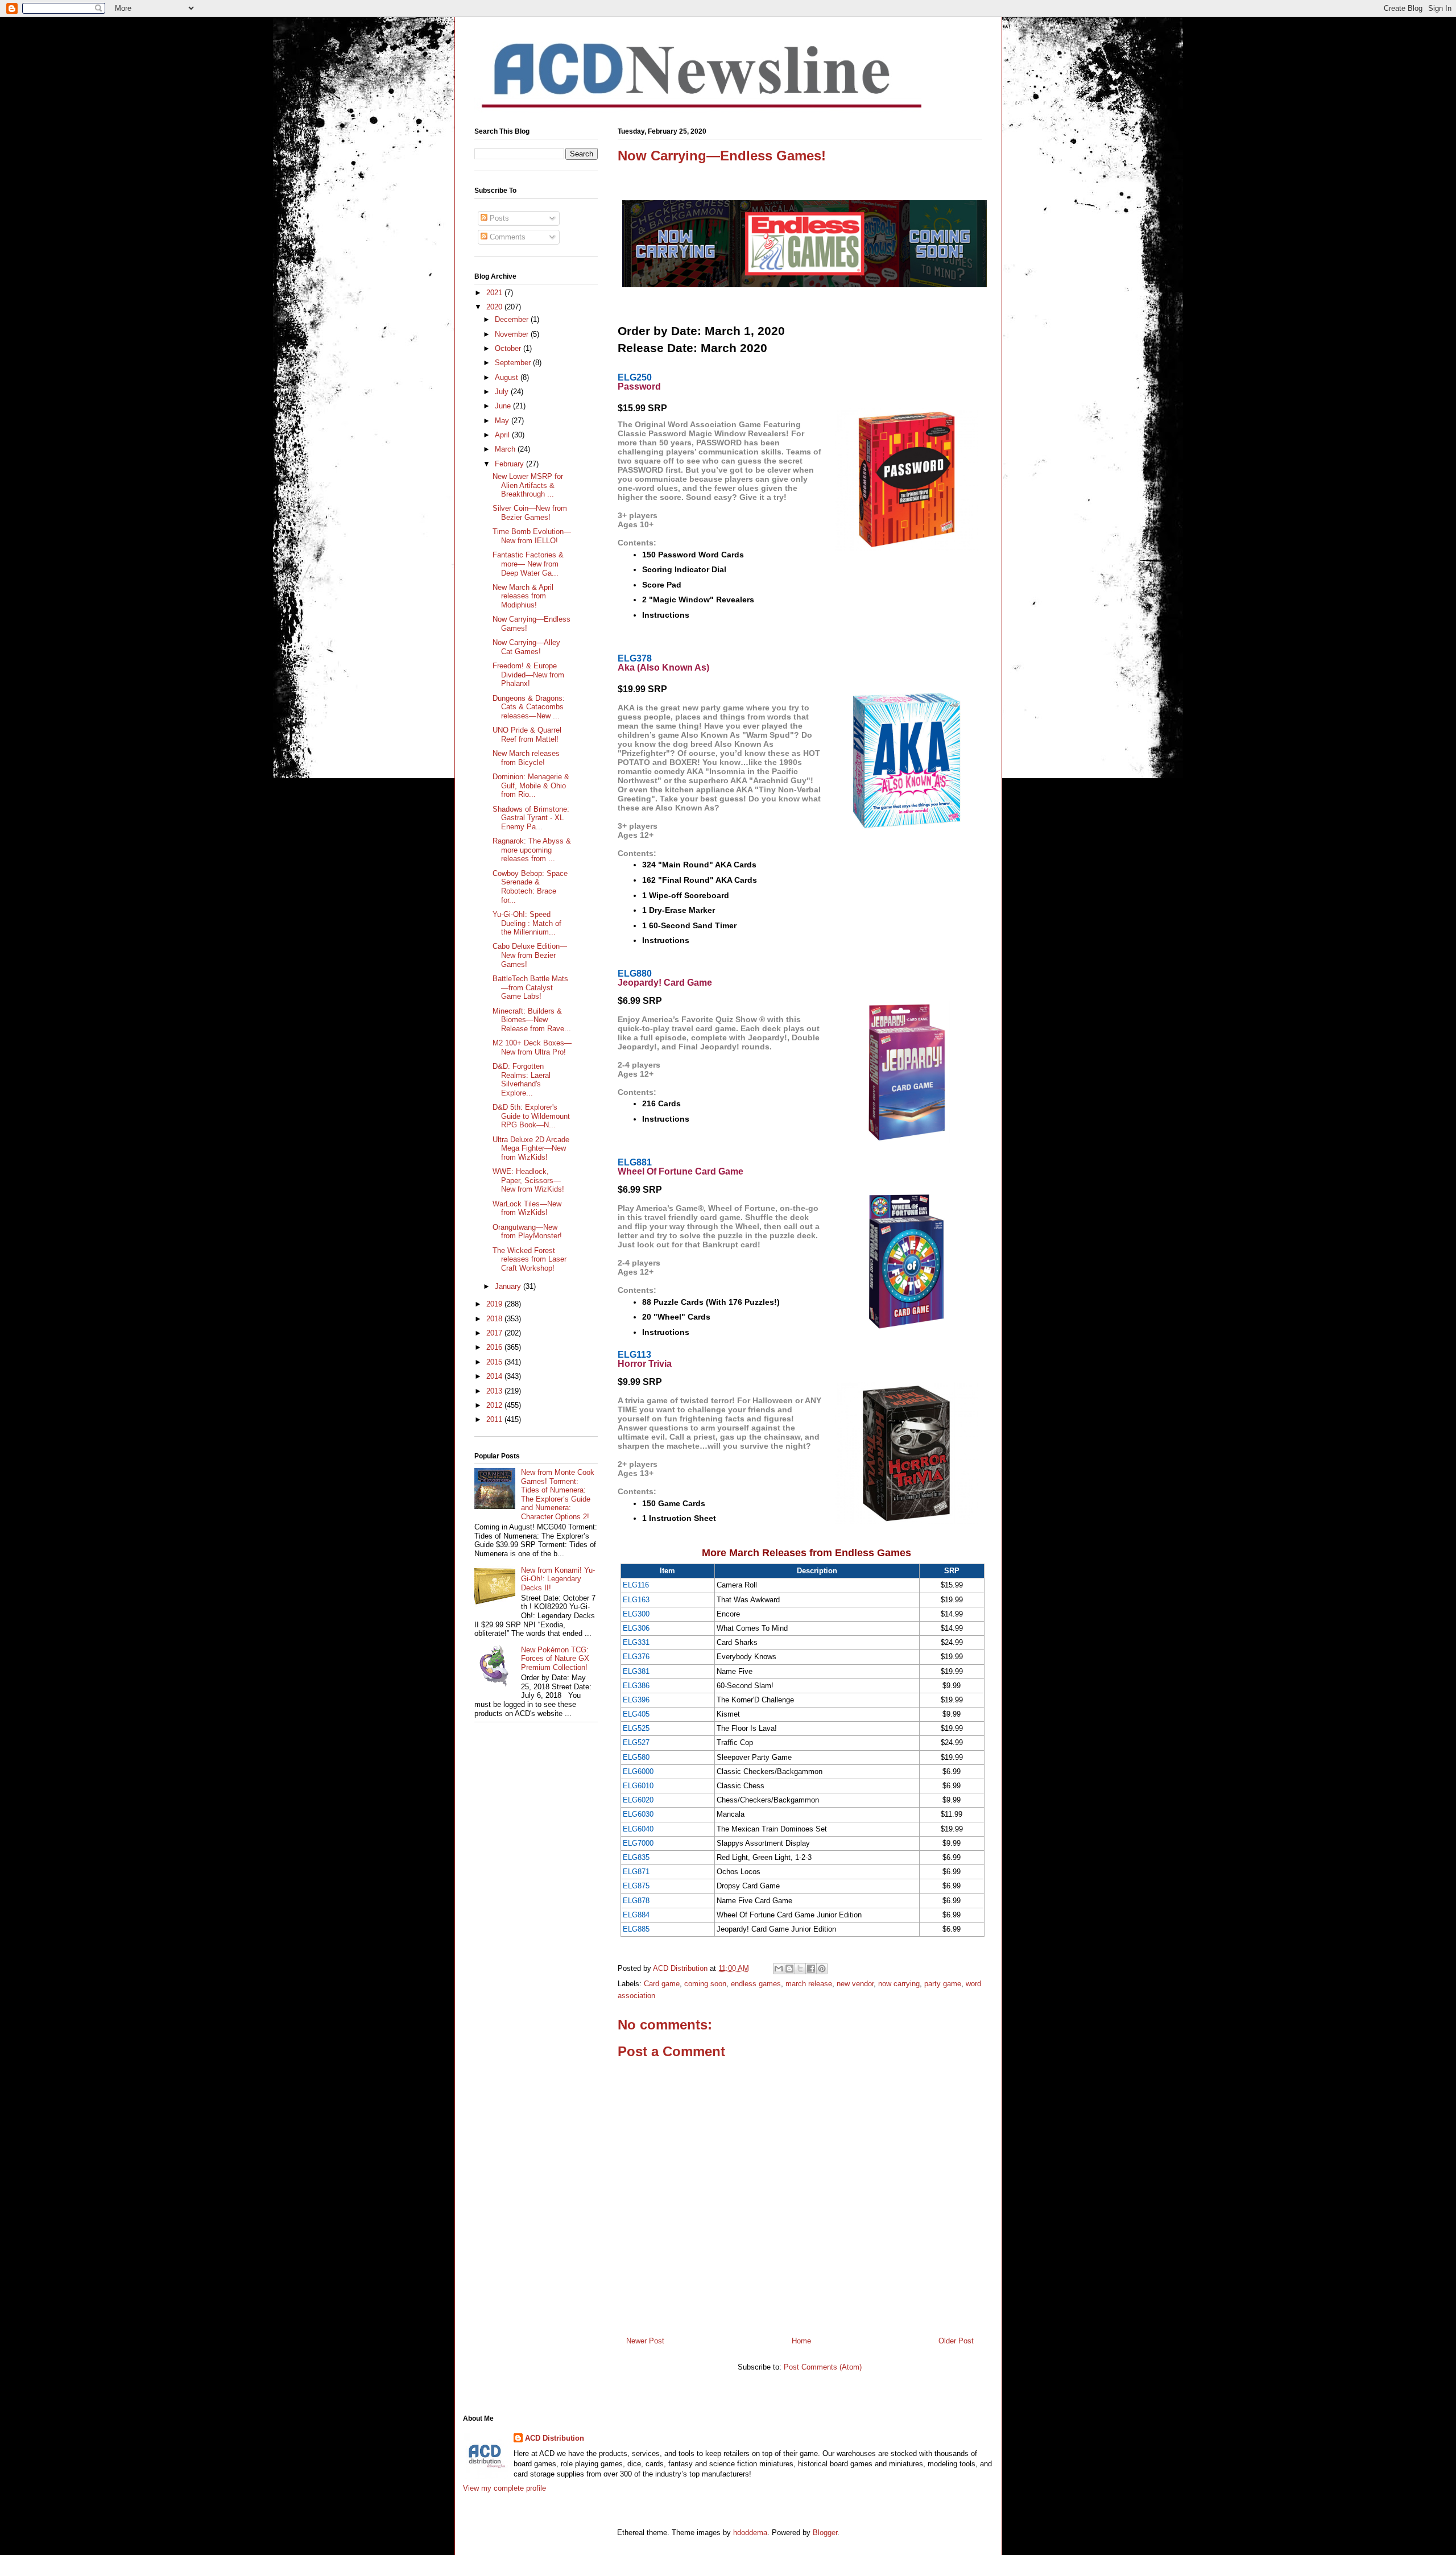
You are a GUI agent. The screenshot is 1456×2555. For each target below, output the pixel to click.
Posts (498, 218)
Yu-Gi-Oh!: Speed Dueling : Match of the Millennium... (527, 923)
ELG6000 (638, 1771)
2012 (495, 1405)
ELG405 (636, 1714)
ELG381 (636, 1671)
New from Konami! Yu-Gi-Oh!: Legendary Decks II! (558, 1579)
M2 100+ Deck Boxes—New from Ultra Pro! (532, 1047)
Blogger (825, 2533)
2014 (495, 1376)
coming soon (705, 1984)
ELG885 (636, 1929)
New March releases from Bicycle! (526, 758)
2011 (495, 1419)
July (503, 392)
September (514, 363)
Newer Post (645, 2341)
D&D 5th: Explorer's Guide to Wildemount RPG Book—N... (531, 1116)
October (509, 348)
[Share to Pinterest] (822, 1969)
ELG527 (636, 1742)
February (510, 464)
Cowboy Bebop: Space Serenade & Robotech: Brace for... (530, 887)
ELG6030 (638, 1814)
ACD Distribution (555, 2438)
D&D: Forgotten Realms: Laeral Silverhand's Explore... (522, 1080)
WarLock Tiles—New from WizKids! (527, 1208)
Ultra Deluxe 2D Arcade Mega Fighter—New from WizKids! (531, 1148)
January (509, 1286)
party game (943, 1984)
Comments (506, 237)
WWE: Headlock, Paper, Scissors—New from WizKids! (528, 1180)
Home (801, 2341)
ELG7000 (638, 1843)
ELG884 (636, 1915)
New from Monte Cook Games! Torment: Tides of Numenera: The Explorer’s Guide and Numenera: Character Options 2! (558, 1494)
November (513, 334)
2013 (495, 1391)
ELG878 (636, 1901)
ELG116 (636, 1585)
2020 (495, 307)
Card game (662, 1984)
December (513, 319)
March (506, 449)
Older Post (956, 2341)
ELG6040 (638, 1829)
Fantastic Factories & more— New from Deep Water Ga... (528, 564)
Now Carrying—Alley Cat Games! (526, 647)
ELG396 (636, 1700)
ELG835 (636, 1857)
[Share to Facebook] (811, 1969)
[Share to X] (800, 1969)
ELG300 (636, 1614)
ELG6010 (638, 1786)
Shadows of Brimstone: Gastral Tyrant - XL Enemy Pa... (531, 818)
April (503, 435)
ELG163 (636, 1600)
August (508, 377)
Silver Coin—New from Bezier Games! (530, 513)
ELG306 (636, 1628)
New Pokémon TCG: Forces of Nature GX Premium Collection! (555, 1659)
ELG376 (636, 1657)
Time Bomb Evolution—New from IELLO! (532, 536)
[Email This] (779, 1969)
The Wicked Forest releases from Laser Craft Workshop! (530, 1259)
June (504, 406)
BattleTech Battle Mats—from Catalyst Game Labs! (530, 987)
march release (809, 1984)
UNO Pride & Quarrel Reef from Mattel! (527, 735)
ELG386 (636, 1686)
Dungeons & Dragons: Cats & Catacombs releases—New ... (529, 707)
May (503, 421)
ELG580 (636, 1757)
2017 (495, 1333)
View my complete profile (504, 2488)
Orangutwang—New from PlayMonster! (527, 1232)
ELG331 (636, 1642)
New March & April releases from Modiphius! (523, 596)
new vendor (855, 1984)
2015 (495, 1362)
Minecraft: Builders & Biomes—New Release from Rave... (532, 1020)
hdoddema (750, 2533)
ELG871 (636, 1872)
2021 (495, 293)
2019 (495, 1304)
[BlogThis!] (789, 1969)
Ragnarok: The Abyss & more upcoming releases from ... (532, 850)
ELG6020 (638, 1800)
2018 (495, 1319)
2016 (495, 1347)
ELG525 (636, 1728)
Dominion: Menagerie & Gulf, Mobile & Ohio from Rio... (531, 785)
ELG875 (636, 1886)
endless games (756, 1984)
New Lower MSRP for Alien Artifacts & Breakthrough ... (528, 485)
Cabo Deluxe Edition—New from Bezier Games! (530, 955)
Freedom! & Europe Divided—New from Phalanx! (528, 675)
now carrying (899, 1984)
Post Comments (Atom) (823, 2367)
